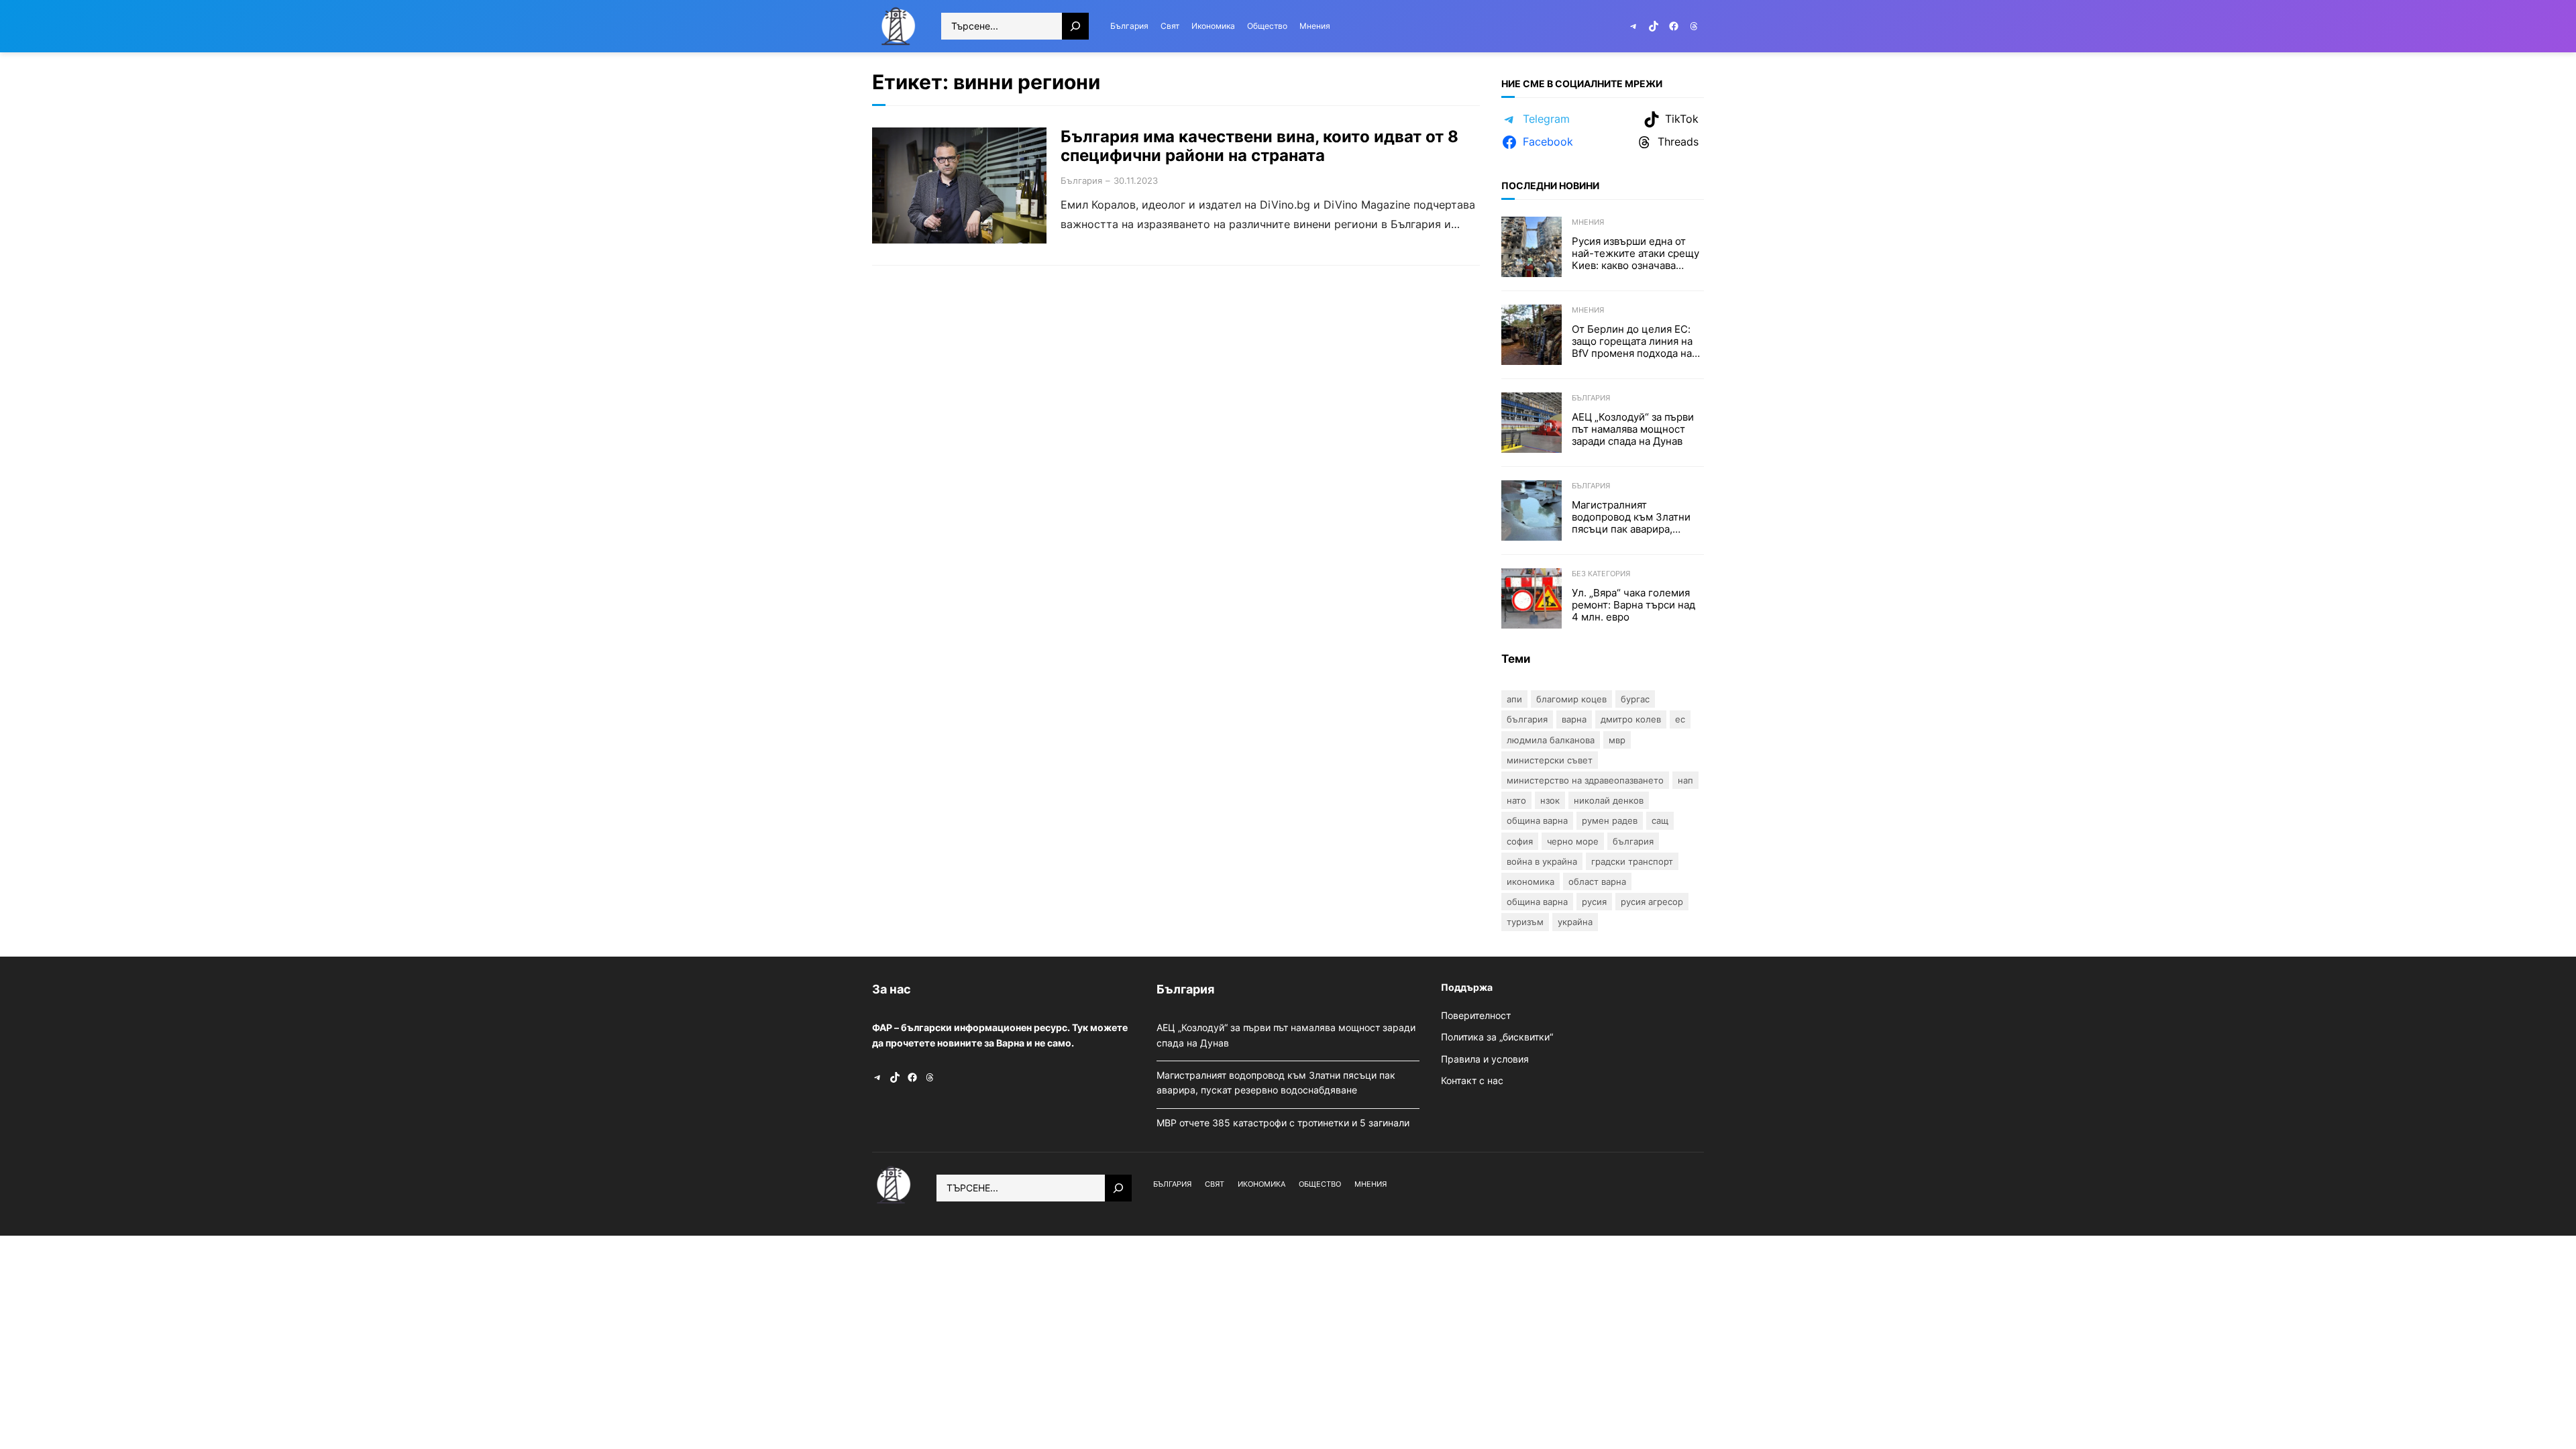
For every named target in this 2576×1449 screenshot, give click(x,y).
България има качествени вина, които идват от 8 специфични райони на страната (1259, 147)
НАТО (1516, 800)
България (1081, 180)
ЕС (1680, 719)
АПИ (1514, 699)
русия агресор (1652, 902)
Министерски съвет (1550, 760)
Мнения (1588, 222)
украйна (1575, 922)
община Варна (1537, 902)
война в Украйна (1542, 861)
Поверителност (1476, 1015)
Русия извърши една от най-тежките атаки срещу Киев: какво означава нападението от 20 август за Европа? (1635, 254)
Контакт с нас (1472, 1080)
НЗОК (1550, 800)
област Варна (1597, 881)
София (1520, 841)
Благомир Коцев (1571, 699)
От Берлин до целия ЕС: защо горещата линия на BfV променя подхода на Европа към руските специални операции (1632, 341)
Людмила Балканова (1551, 740)
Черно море (1573, 841)
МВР (1617, 740)
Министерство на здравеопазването (1585, 780)
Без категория (1601, 574)
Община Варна (1537, 820)
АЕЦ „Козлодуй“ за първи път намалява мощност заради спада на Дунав (1633, 429)
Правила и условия (1485, 1059)
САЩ (1660, 820)
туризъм (1525, 922)
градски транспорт (1632, 861)
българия (1633, 841)
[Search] (1075, 26)
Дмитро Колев (1631, 719)
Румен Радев (1610, 820)
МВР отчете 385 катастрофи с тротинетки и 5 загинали (1284, 1123)
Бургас (1635, 699)
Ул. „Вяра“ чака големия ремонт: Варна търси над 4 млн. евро (1633, 605)
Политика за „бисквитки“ (1497, 1037)
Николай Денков (1609, 800)
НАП (1685, 780)
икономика (1531, 881)
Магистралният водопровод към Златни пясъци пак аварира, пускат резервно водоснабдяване (1631, 517)
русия (1594, 902)
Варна (1574, 719)
